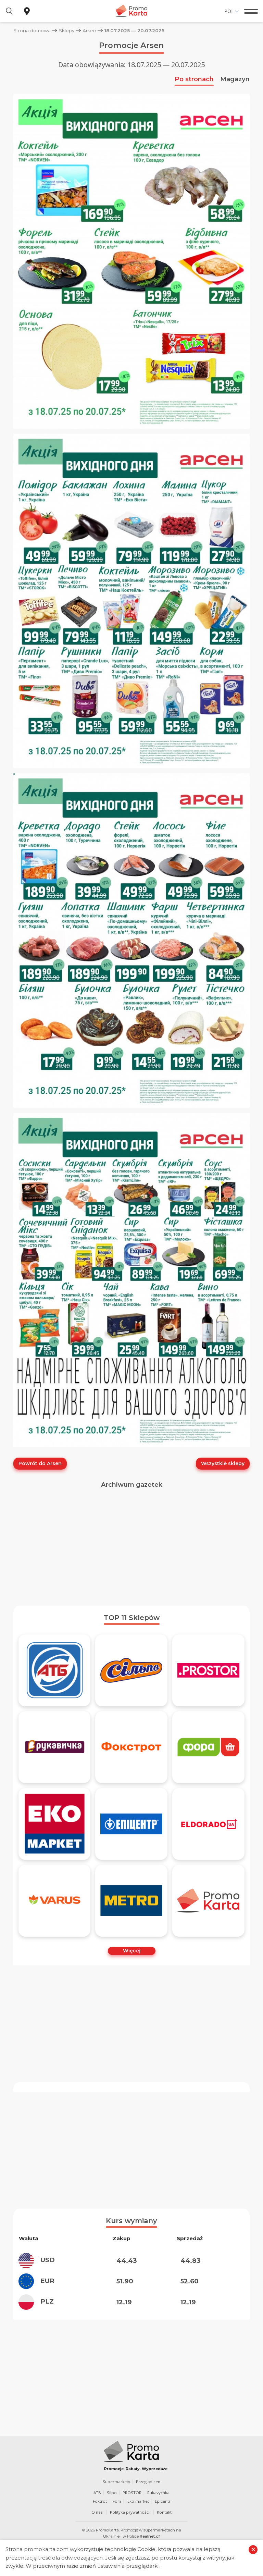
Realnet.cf (150, 2536)
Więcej (132, 1951)
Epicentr (163, 2501)
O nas (97, 2512)
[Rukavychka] (55, 1747)
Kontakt (164, 2512)
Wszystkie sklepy (223, 1463)
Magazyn (235, 79)
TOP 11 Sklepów (132, 1618)
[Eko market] (55, 1824)
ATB (97, 2493)
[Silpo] (131, 1670)
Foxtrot (100, 2501)
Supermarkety (116, 2482)
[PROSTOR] (208, 1670)
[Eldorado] (208, 1824)
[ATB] (55, 1670)
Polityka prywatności (130, 2512)
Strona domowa (32, 30)
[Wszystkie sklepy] (208, 1901)
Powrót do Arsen (40, 1463)
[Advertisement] (131, 1547)
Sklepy (67, 30)
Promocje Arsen (131, 45)
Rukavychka (158, 2493)
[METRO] (131, 1901)
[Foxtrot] (131, 1747)
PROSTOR (132, 2493)
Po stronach (194, 79)
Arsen (89, 30)
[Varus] (55, 1901)
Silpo (112, 2493)
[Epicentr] (131, 1824)
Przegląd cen (148, 2482)
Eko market (138, 2501)
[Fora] (208, 1747)
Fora (117, 2501)
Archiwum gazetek (132, 1485)
